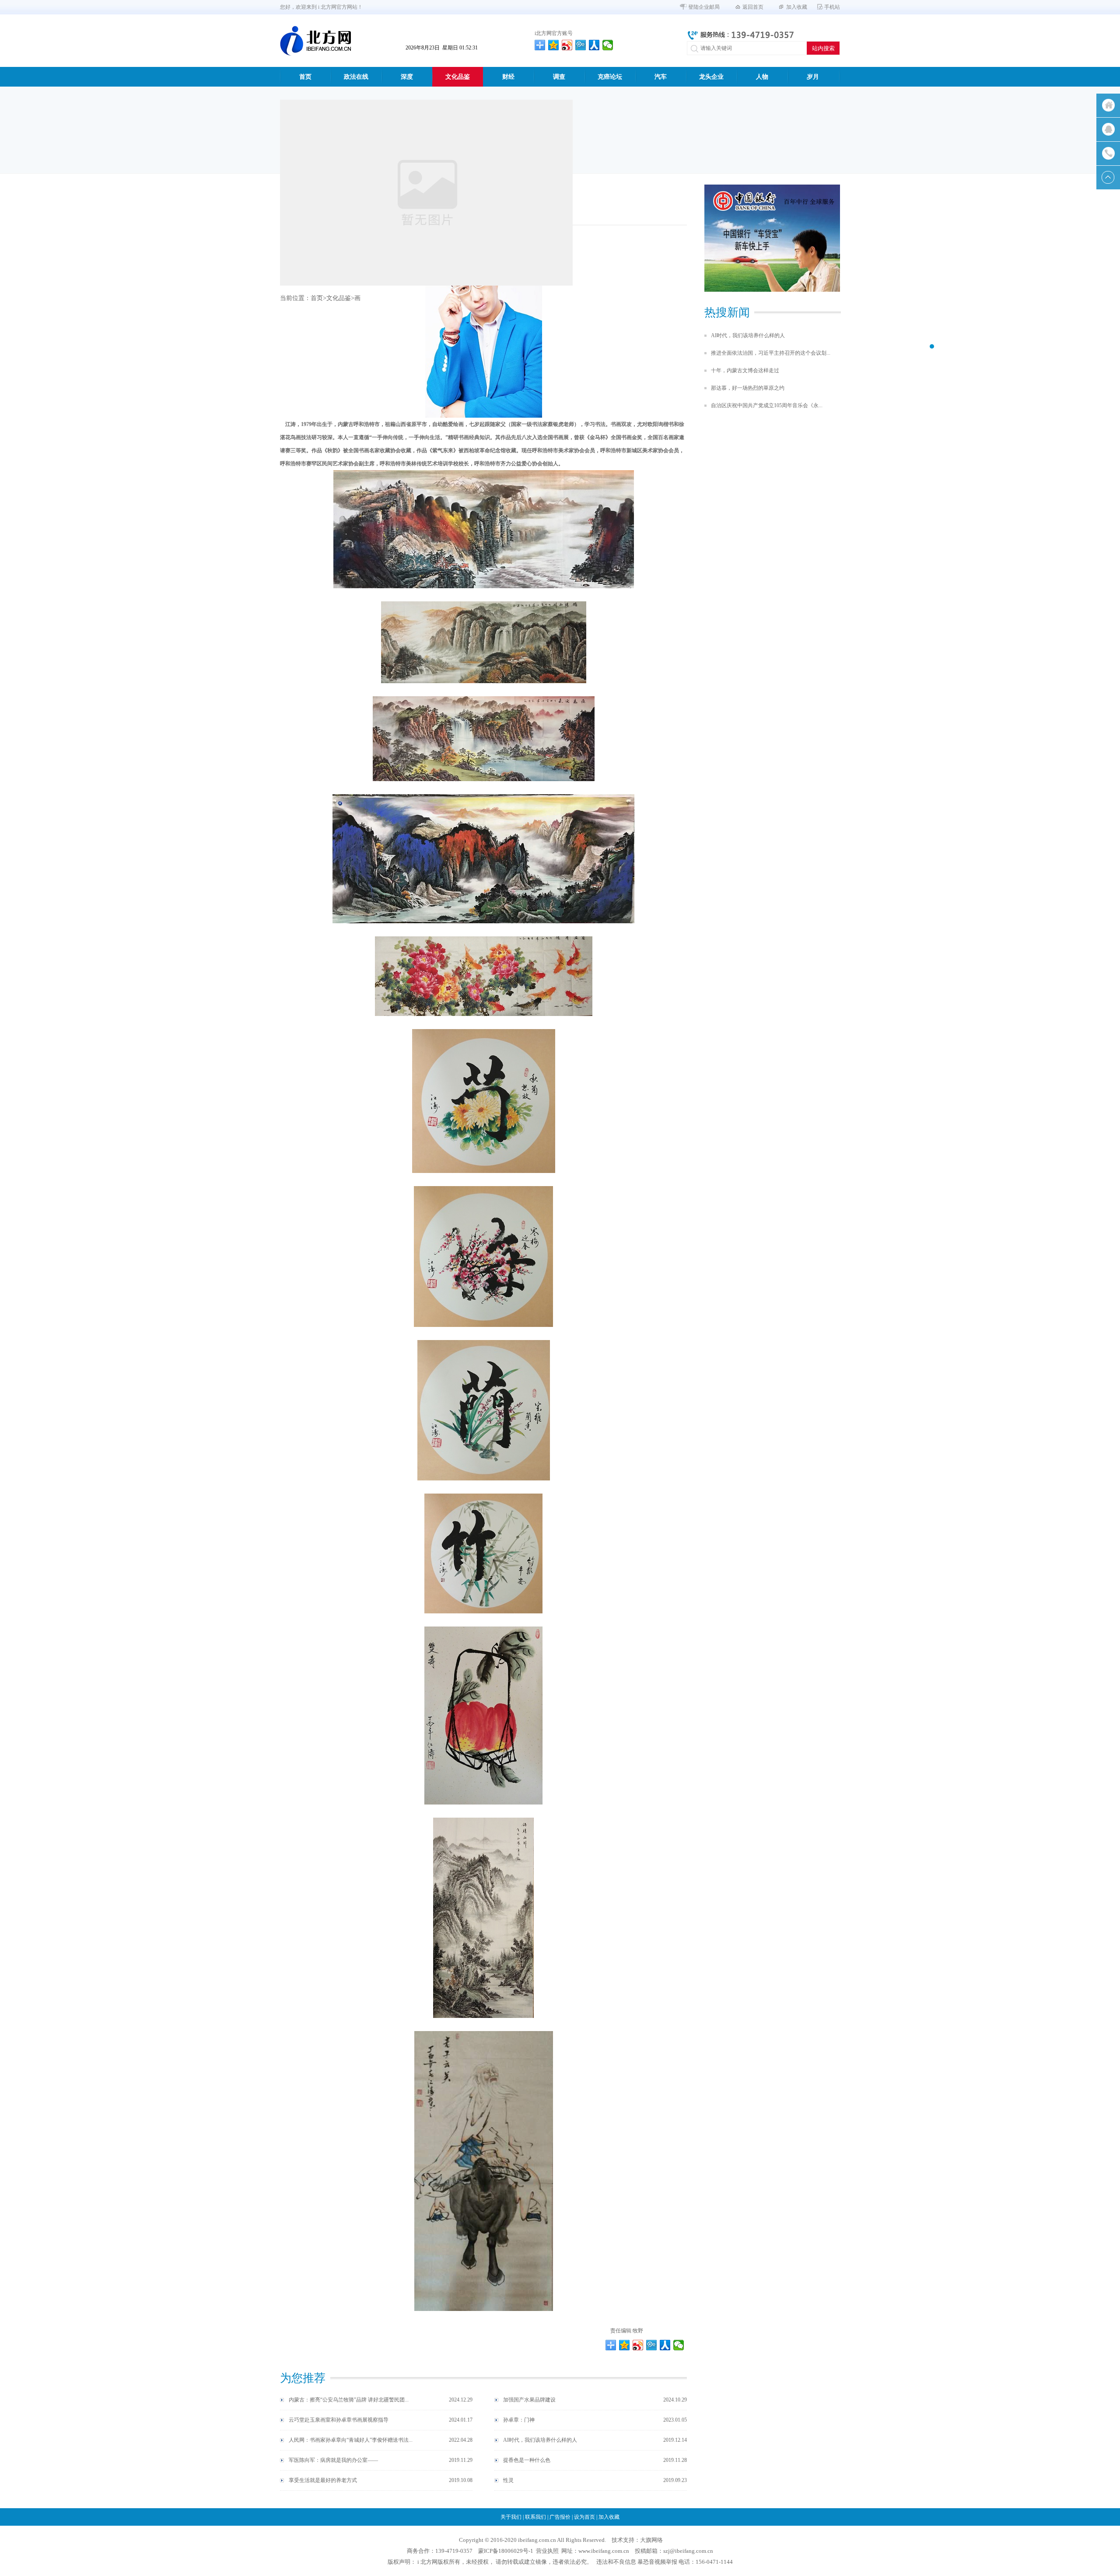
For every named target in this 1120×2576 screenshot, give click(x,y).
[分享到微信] (608, 45)
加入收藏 (797, 7)
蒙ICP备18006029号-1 (506, 2551)
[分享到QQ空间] (554, 45)
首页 (317, 298)
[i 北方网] (315, 41)
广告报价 (560, 2517)
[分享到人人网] (594, 45)
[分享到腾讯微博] (581, 45)
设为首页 (584, 2517)
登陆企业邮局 (704, 7)
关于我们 (511, 2517)
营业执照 (547, 2551)
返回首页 (753, 7)
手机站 (832, 7)
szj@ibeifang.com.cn (688, 2551)
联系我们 (535, 2517)
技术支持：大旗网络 (637, 2540)
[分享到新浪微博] (567, 45)
